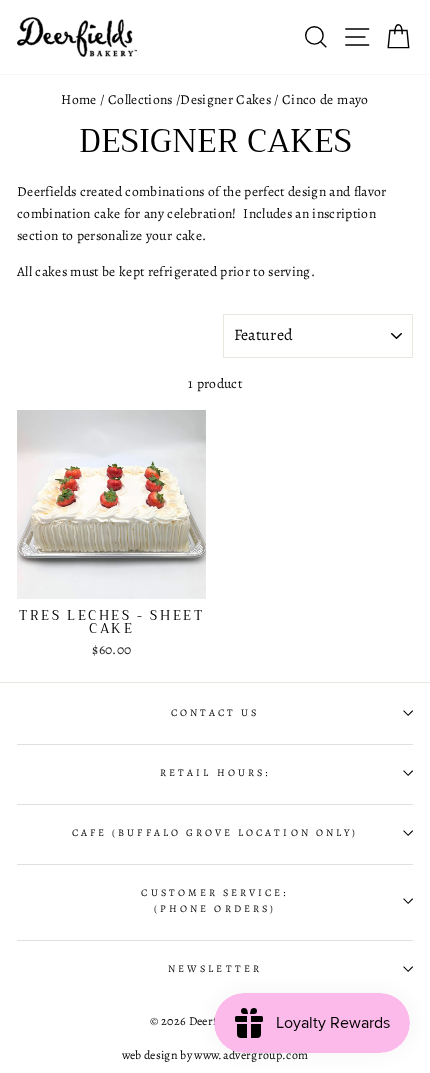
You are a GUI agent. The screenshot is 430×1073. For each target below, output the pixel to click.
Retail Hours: (215, 773)
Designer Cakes (225, 99)
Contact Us (215, 713)
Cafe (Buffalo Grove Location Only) (215, 833)
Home (78, 99)
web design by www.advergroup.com (215, 1055)
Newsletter (215, 969)
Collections (140, 99)
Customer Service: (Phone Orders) (214, 901)
